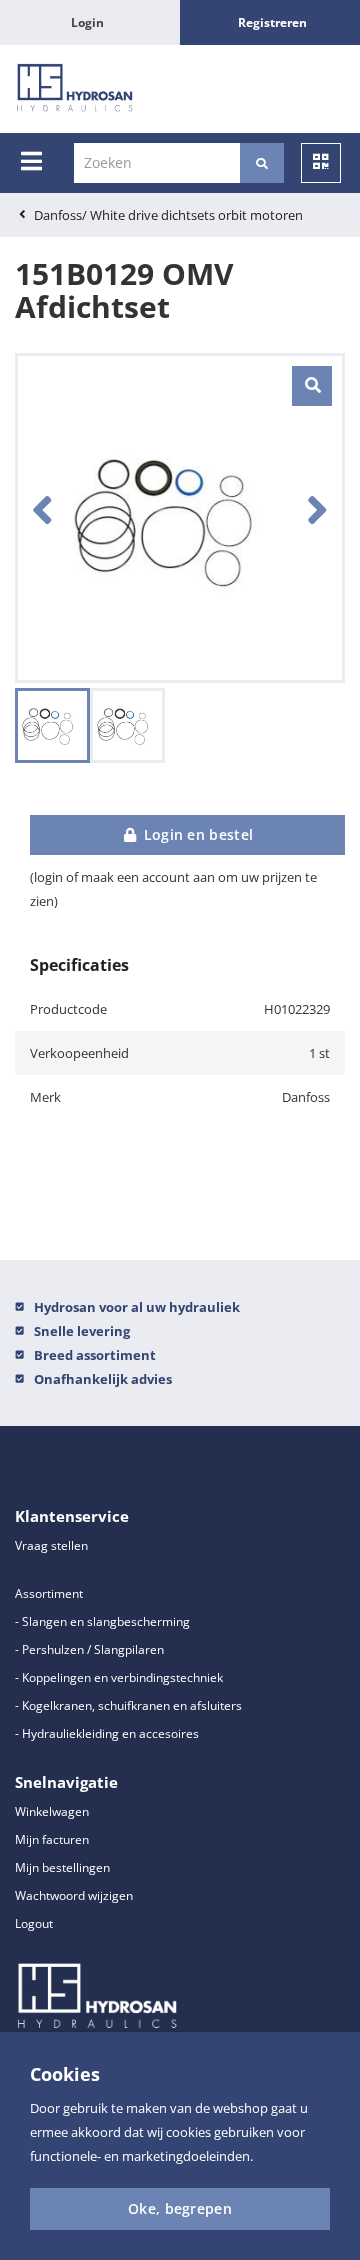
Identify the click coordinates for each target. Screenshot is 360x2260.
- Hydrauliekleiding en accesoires (107, 1733)
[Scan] (321, 163)
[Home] (75, 89)
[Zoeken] (262, 163)
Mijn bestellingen (62, 1867)
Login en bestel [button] (196, 834)
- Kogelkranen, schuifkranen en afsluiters (128, 1705)
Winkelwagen (52, 1811)
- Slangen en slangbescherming (102, 1621)
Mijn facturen (52, 1839)
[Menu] (31, 161)
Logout (34, 1923)
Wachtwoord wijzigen (74, 1895)
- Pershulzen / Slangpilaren (89, 1649)
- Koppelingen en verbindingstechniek (119, 1677)
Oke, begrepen (180, 2208)
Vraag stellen (51, 1545)
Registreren (272, 22)
